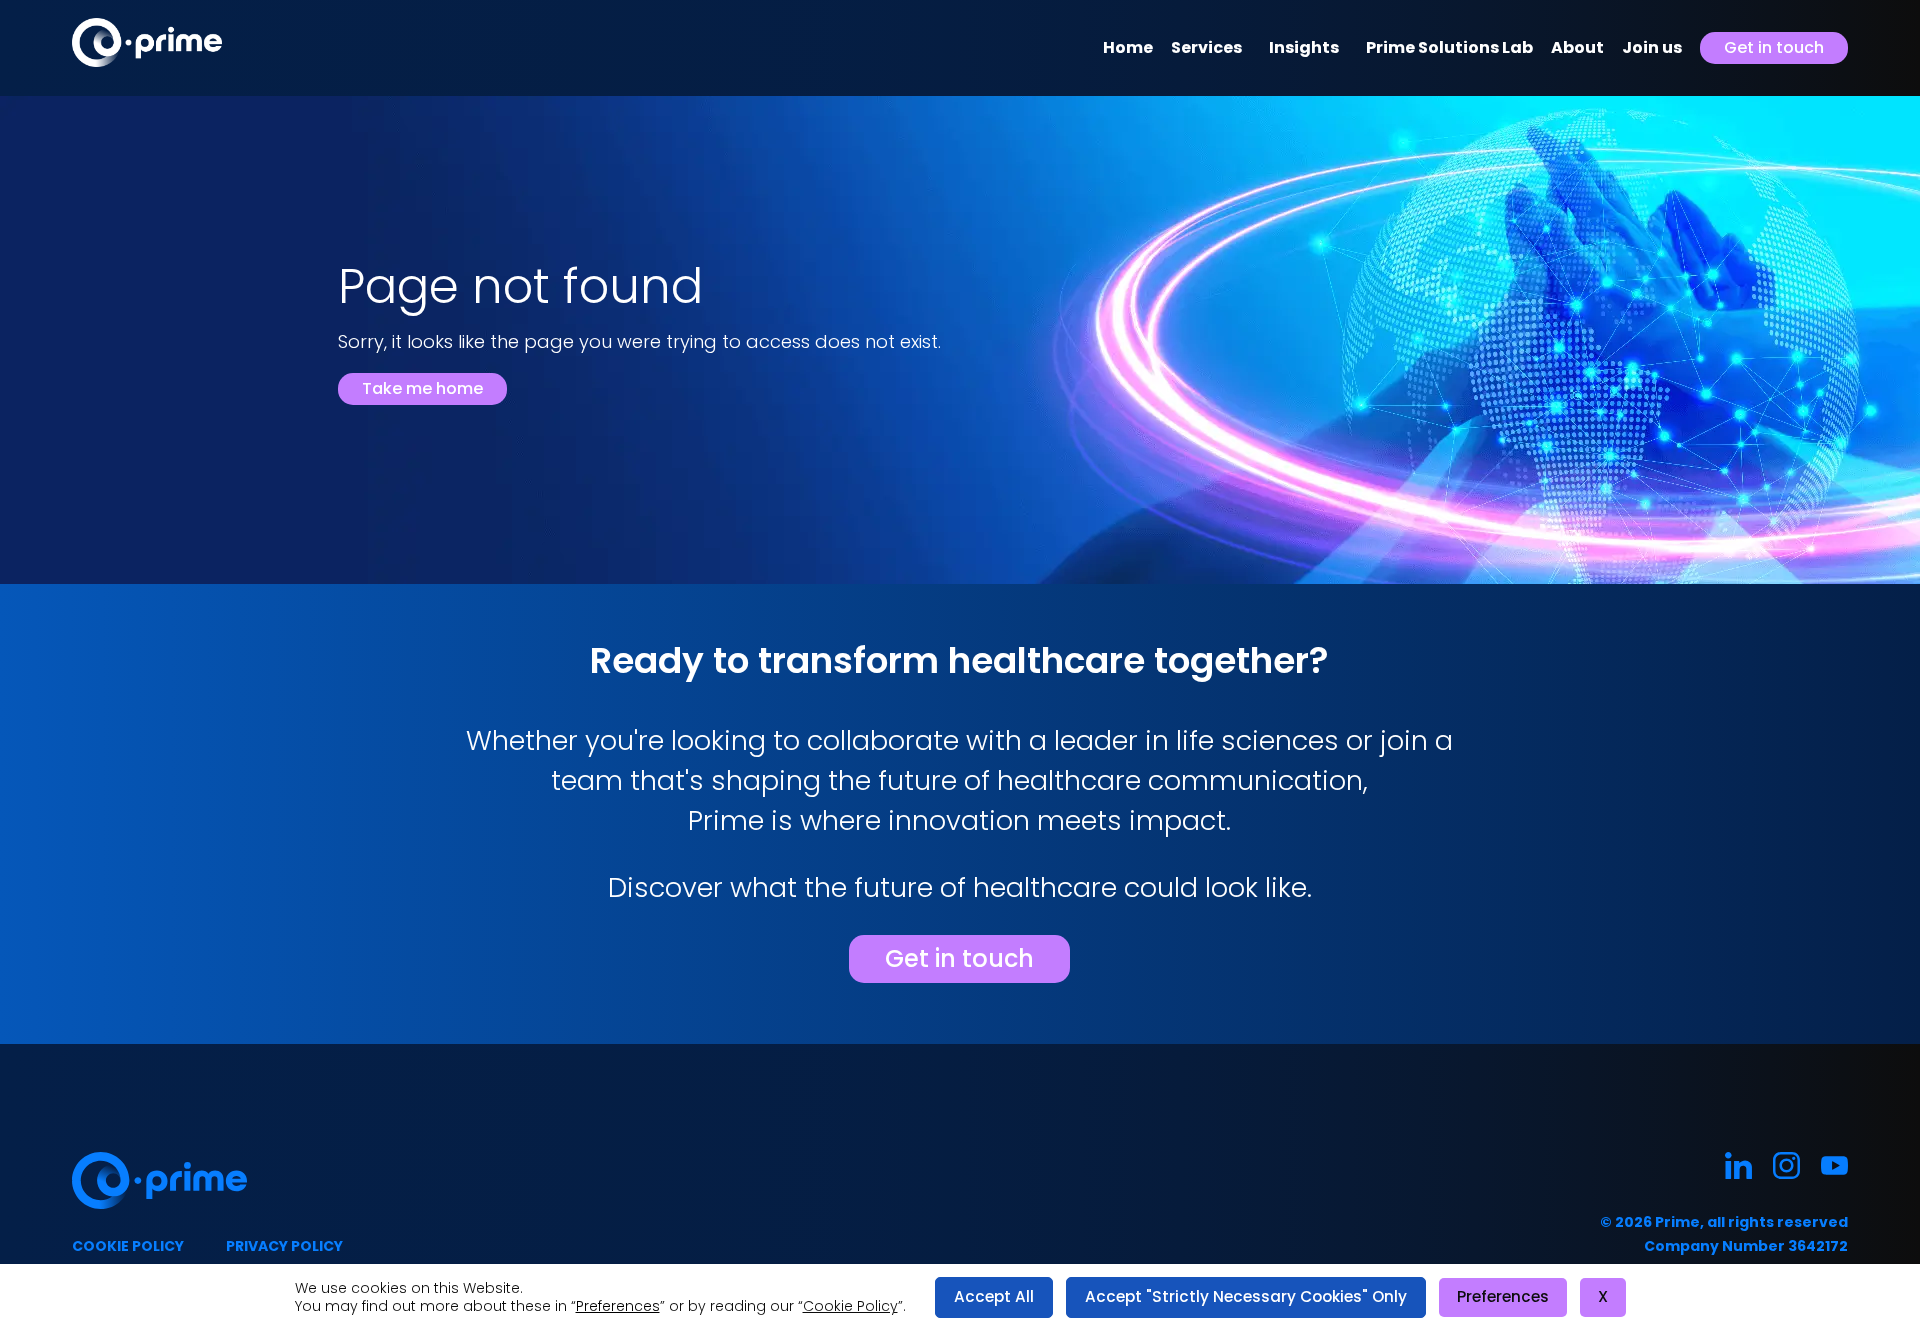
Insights (1304, 47)
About (1577, 47)
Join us (1652, 47)
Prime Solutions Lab (1449, 47)
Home (1128, 47)
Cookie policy (128, 1246)
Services (1206, 47)
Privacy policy (284, 1246)
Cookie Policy (850, 1306)
